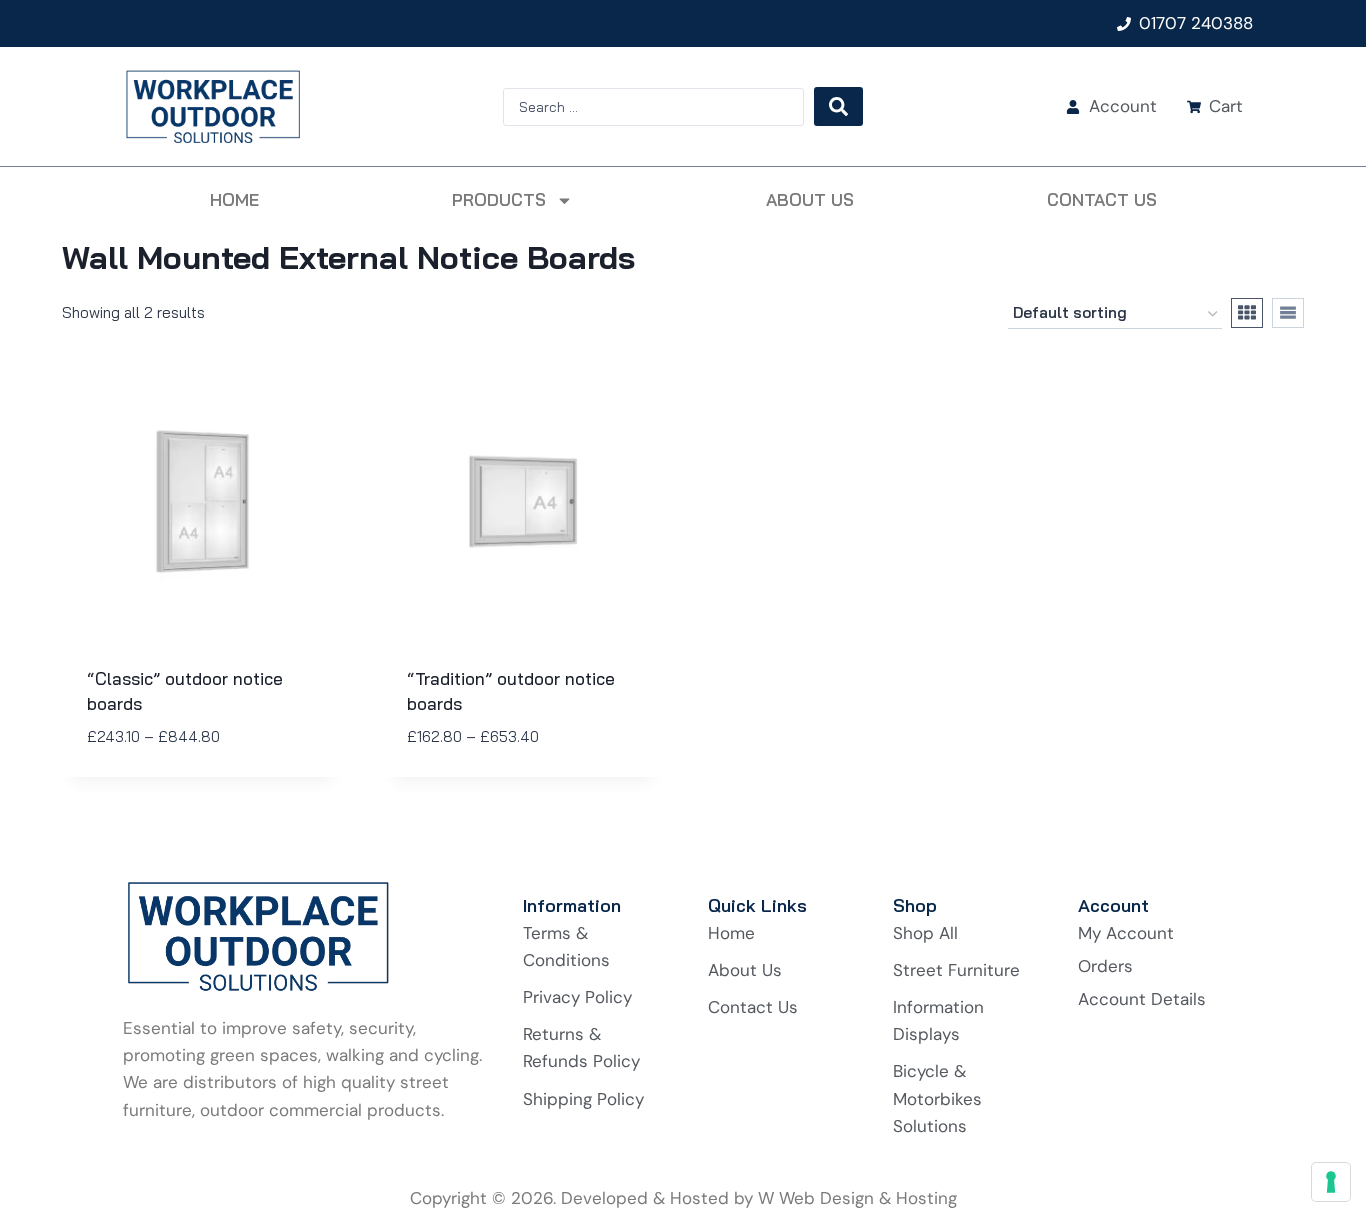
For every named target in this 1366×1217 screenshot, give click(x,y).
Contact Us (1102, 199)
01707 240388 (1196, 23)
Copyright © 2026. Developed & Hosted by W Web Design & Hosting (683, 1198)
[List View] (1288, 313)
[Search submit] (838, 106)
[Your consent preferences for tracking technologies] (1331, 1182)
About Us (810, 199)
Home (234, 199)
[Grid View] (1247, 313)
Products (499, 199)
